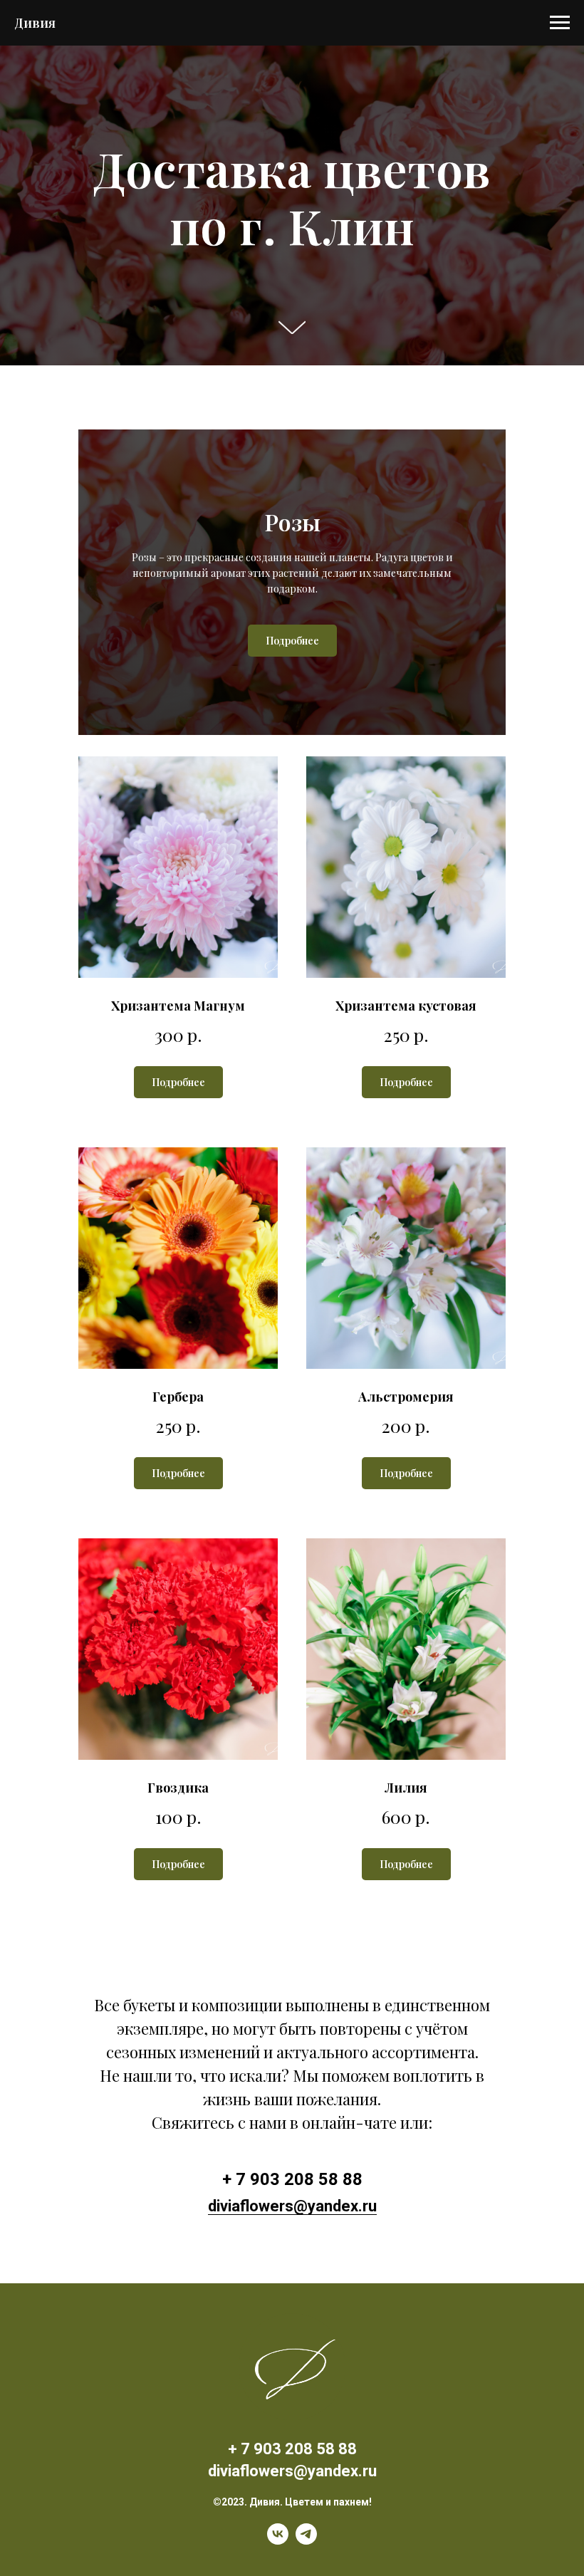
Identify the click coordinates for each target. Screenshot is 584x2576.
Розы (292, 975)
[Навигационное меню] (560, 23)
